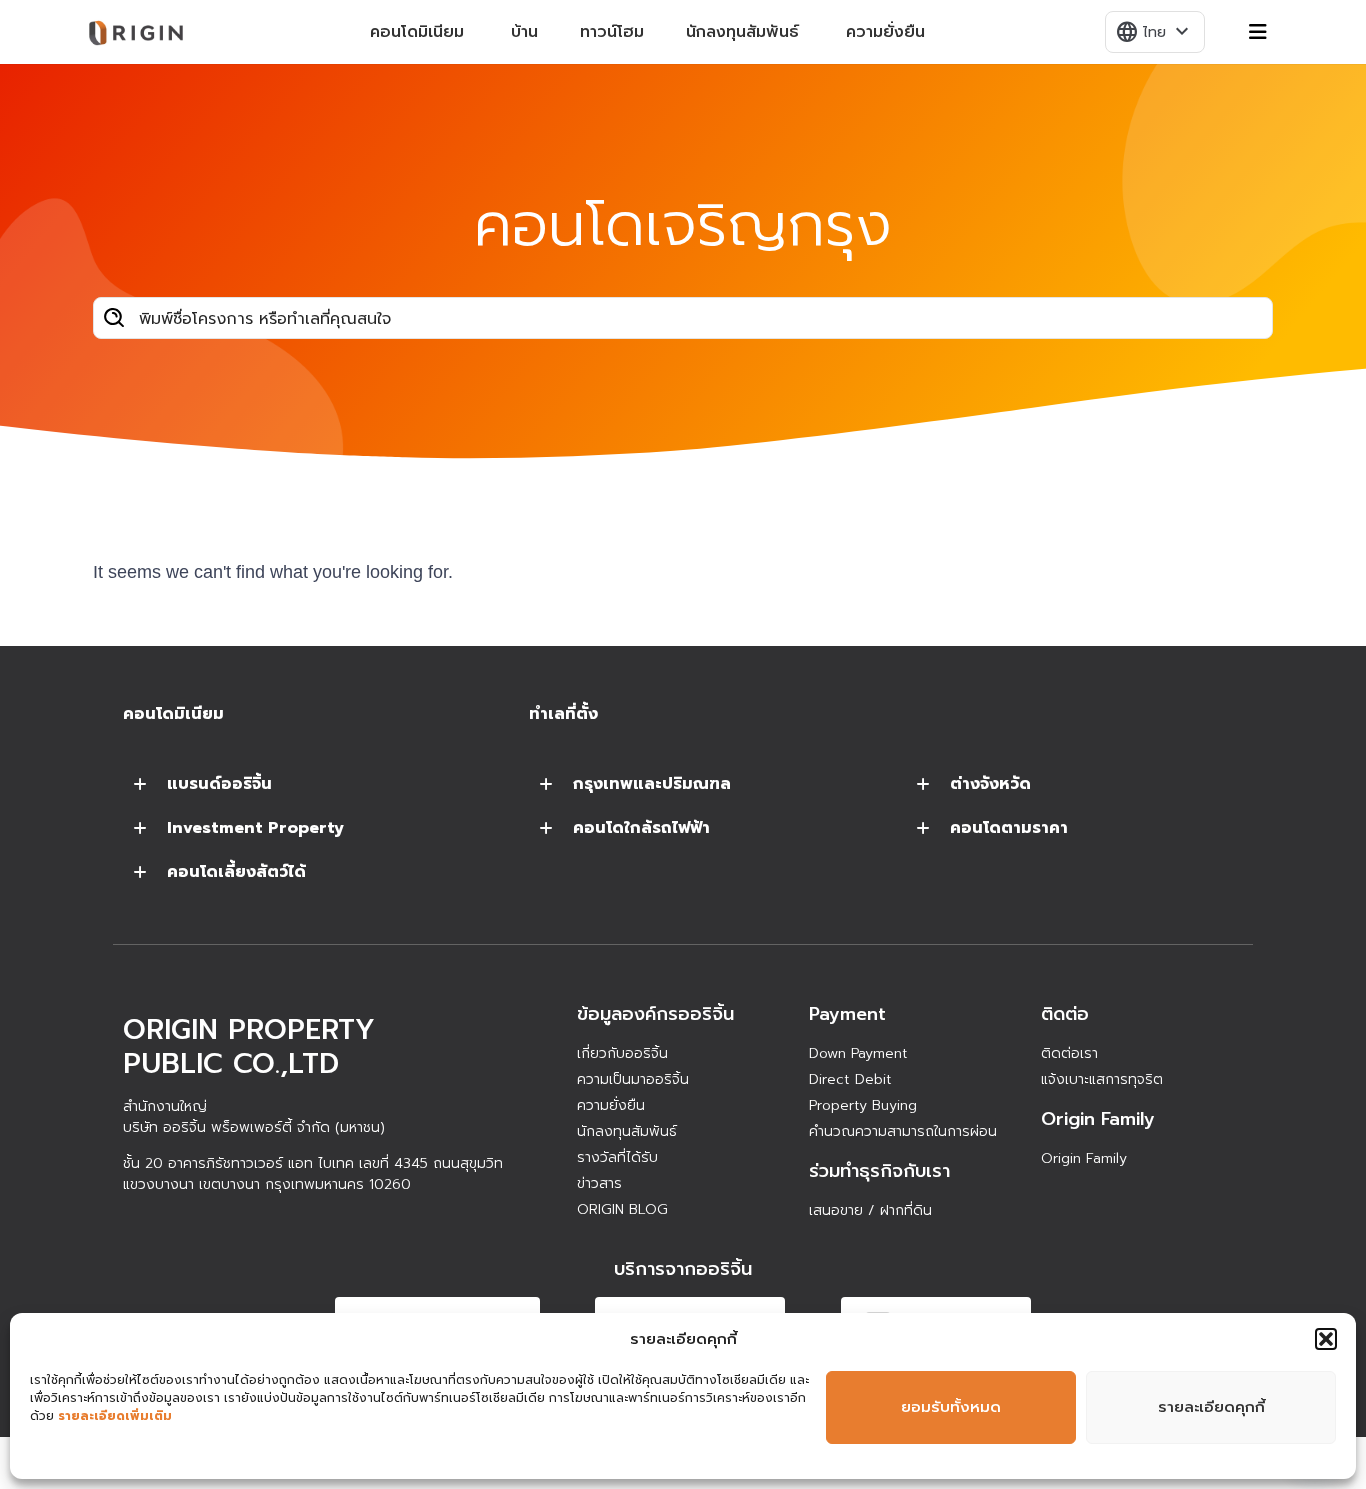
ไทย (1154, 32)
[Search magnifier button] (114, 318)
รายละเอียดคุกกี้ (1211, 1407)
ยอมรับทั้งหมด (951, 1407)
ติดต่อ (1065, 1014)
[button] (1326, 1339)
